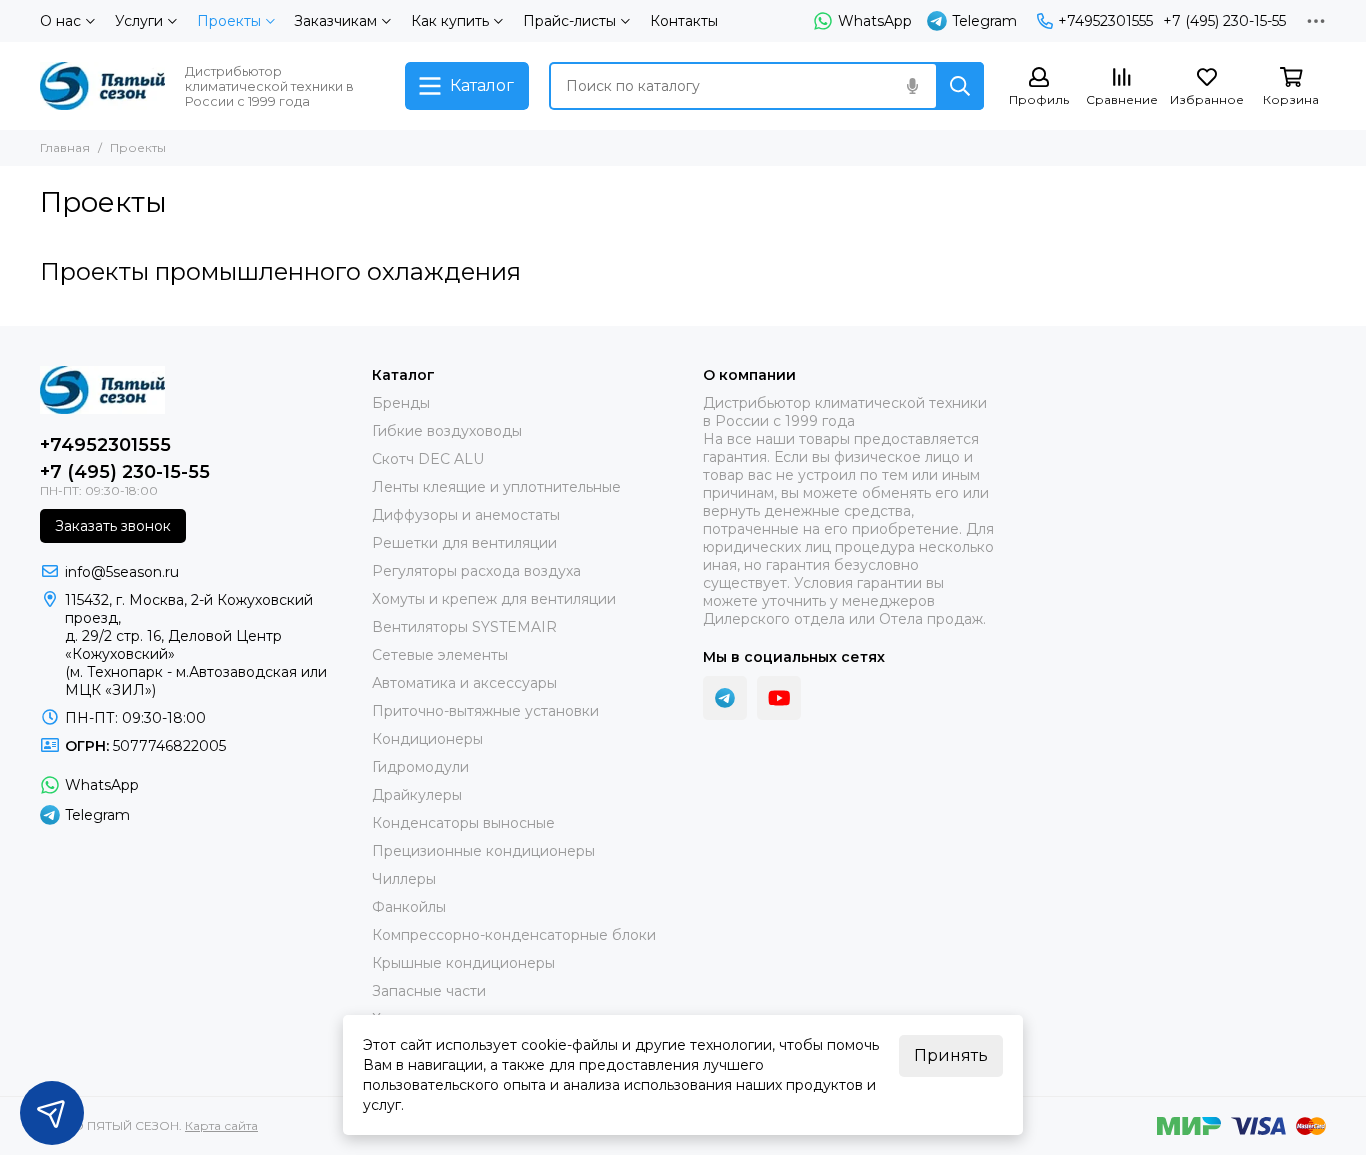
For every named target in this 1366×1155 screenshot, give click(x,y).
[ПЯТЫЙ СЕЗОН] (102, 86)
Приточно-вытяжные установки (485, 711)
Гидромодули (420, 767)
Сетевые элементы (440, 655)
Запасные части (429, 991)
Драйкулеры (417, 795)
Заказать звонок (113, 526)
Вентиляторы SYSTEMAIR (464, 627)
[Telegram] (725, 698)
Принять (951, 1055)
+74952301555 (1105, 21)
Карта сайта (221, 1125)
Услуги (139, 21)
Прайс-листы (569, 21)
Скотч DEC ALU (428, 459)
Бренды (401, 403)
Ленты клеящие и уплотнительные (496, 487)
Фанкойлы (409, 907)
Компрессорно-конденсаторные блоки (514, 935)
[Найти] (960, 86)
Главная (65, 147)
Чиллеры (404, 879)
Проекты (229, 21)
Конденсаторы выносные (463, 823)
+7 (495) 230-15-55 (1224, 21)
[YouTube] (779, 698)
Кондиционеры (427, 739)
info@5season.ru (122, 572)
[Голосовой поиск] (912, 86)
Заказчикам (335, 21)
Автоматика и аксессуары (464, 683)
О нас (60, 21)
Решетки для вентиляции (464, 543)
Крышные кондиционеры (463, 963)
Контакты (684, 21)
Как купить (450, 21)
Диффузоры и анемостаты (466, 515)
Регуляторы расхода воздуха (476, 571)
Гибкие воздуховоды (447, 431)
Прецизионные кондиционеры (483, 851)
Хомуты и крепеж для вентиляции (494, 599)
